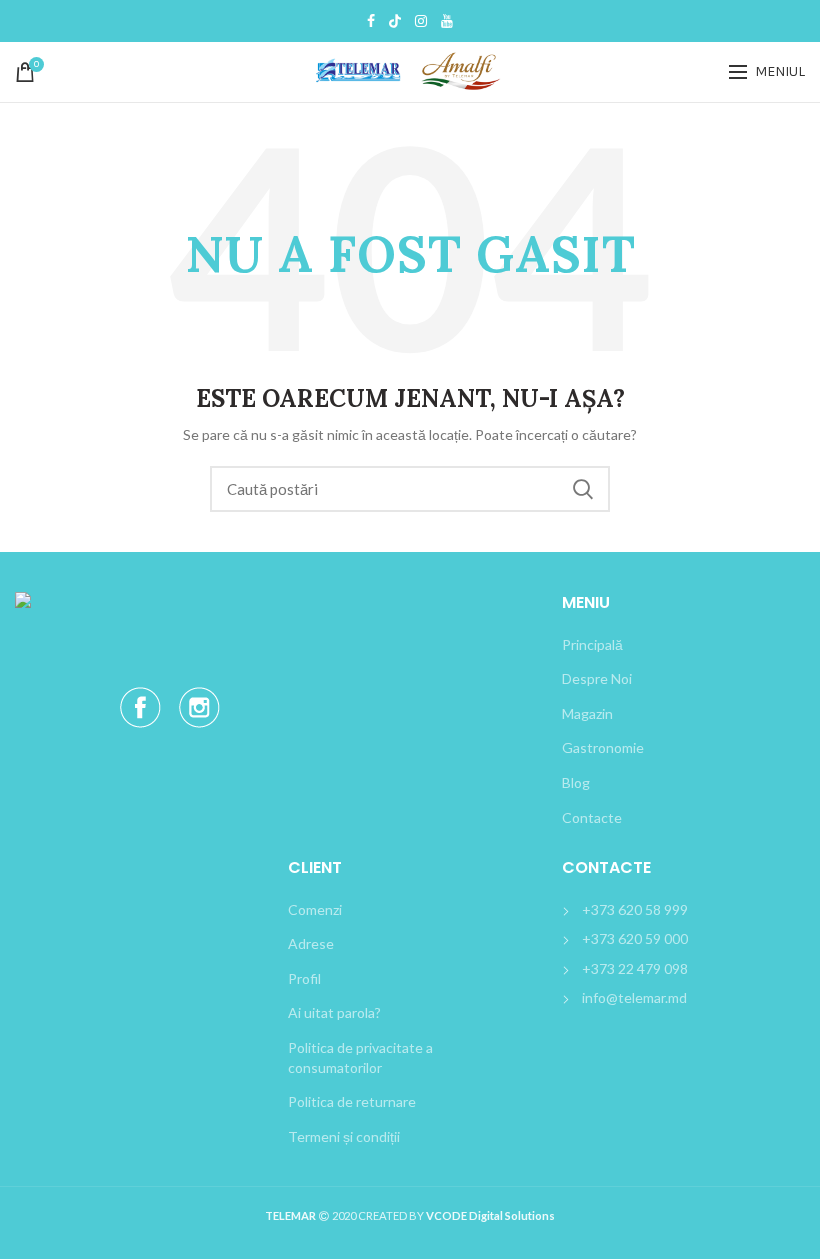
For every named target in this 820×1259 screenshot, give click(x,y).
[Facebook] (371, 21)
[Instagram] (421, 21)
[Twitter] (395, 21)
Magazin (587, 713)
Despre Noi (597, 678)
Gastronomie (603, 747)
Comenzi (315, 909)
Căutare (583, 489)
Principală (592, 644)
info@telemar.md (634, 997)
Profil (304, 978)
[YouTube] (447, 21)
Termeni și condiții (344, 1136)
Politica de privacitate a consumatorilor (360, 1057)
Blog (576, 782)
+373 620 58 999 (635, 909)
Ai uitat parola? (334, 1012)
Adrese (311, 943)
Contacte (592, 817)
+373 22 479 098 (635, 968)
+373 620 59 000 (635, 938)
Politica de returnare (352, 1101)
